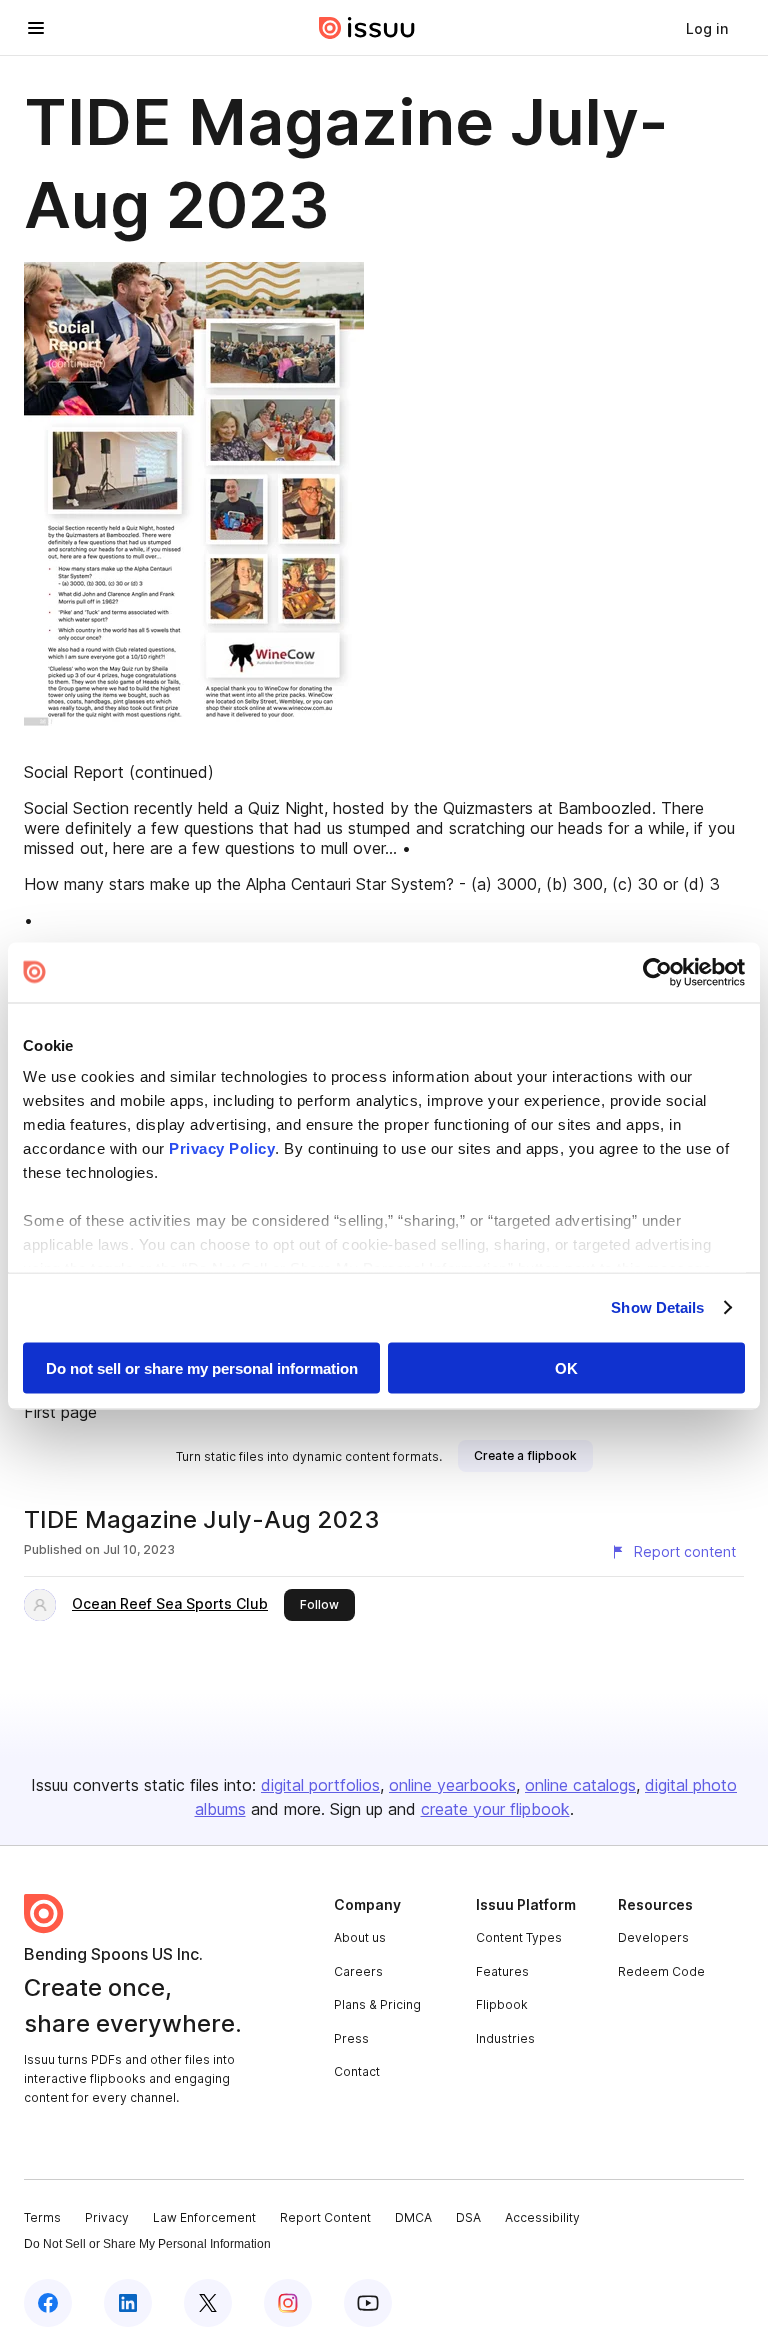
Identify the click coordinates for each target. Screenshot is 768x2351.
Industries (505, 2038)
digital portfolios (320, 1785)
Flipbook (502, 2004)
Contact (357, 2071)
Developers (653, 1937)
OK (566, 1367)
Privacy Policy (222, 1148)
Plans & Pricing (377, 2004)
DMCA (413, 2217)
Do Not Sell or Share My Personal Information (147, 2244)
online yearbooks (452, 1785)
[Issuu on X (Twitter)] (208, 2303)
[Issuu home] (367, 28)
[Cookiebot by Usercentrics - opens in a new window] (657, 972)
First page (60, 1412)
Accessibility (542, 2217)
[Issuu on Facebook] (48, 2303)
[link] (707, 28)
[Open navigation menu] (36, 28)
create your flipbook (495, 1809)
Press (351, 2038)
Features (502, 1971)
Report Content (325, 2217)
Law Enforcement (204, 2217)
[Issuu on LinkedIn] (128, 2303)
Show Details (657, 1307)
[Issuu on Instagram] (288, 2303)
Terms (42, 2217)
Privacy (107, 2217)
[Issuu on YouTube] (368, 2303)
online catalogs (580, 1785)
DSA (468, 2217)
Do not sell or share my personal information (202, 1367)
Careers (358, 1971)
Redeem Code (661, 1971)
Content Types (519, 1937)
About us (360, 1937)
